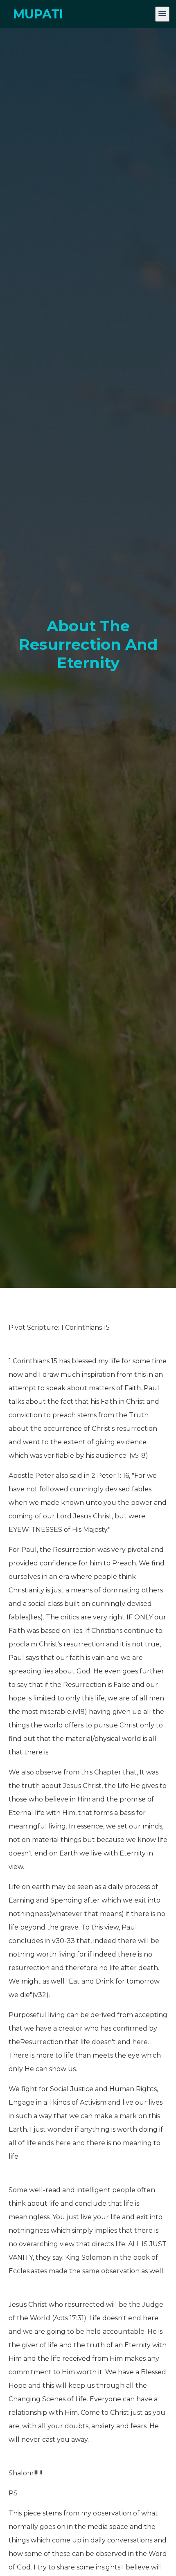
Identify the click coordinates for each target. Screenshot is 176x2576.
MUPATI (38, 14)
